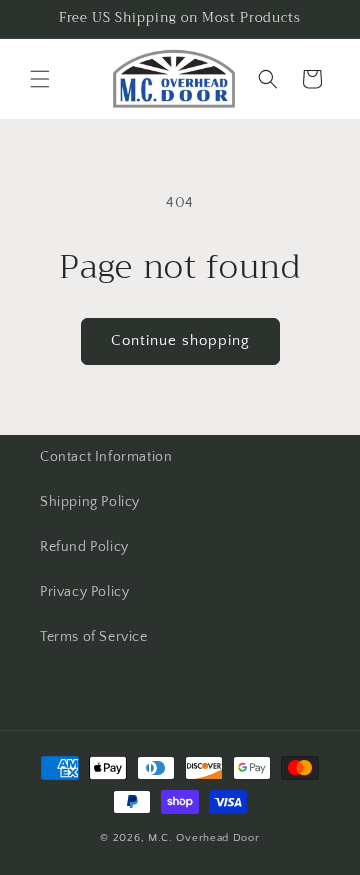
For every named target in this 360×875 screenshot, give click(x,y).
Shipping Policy (90, 502)
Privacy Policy (84, 592)
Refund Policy (84, 547)
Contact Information (106, 457)
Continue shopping (180, 340)
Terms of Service (94, 637)
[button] (40, 79)
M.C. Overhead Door (204, 838)
